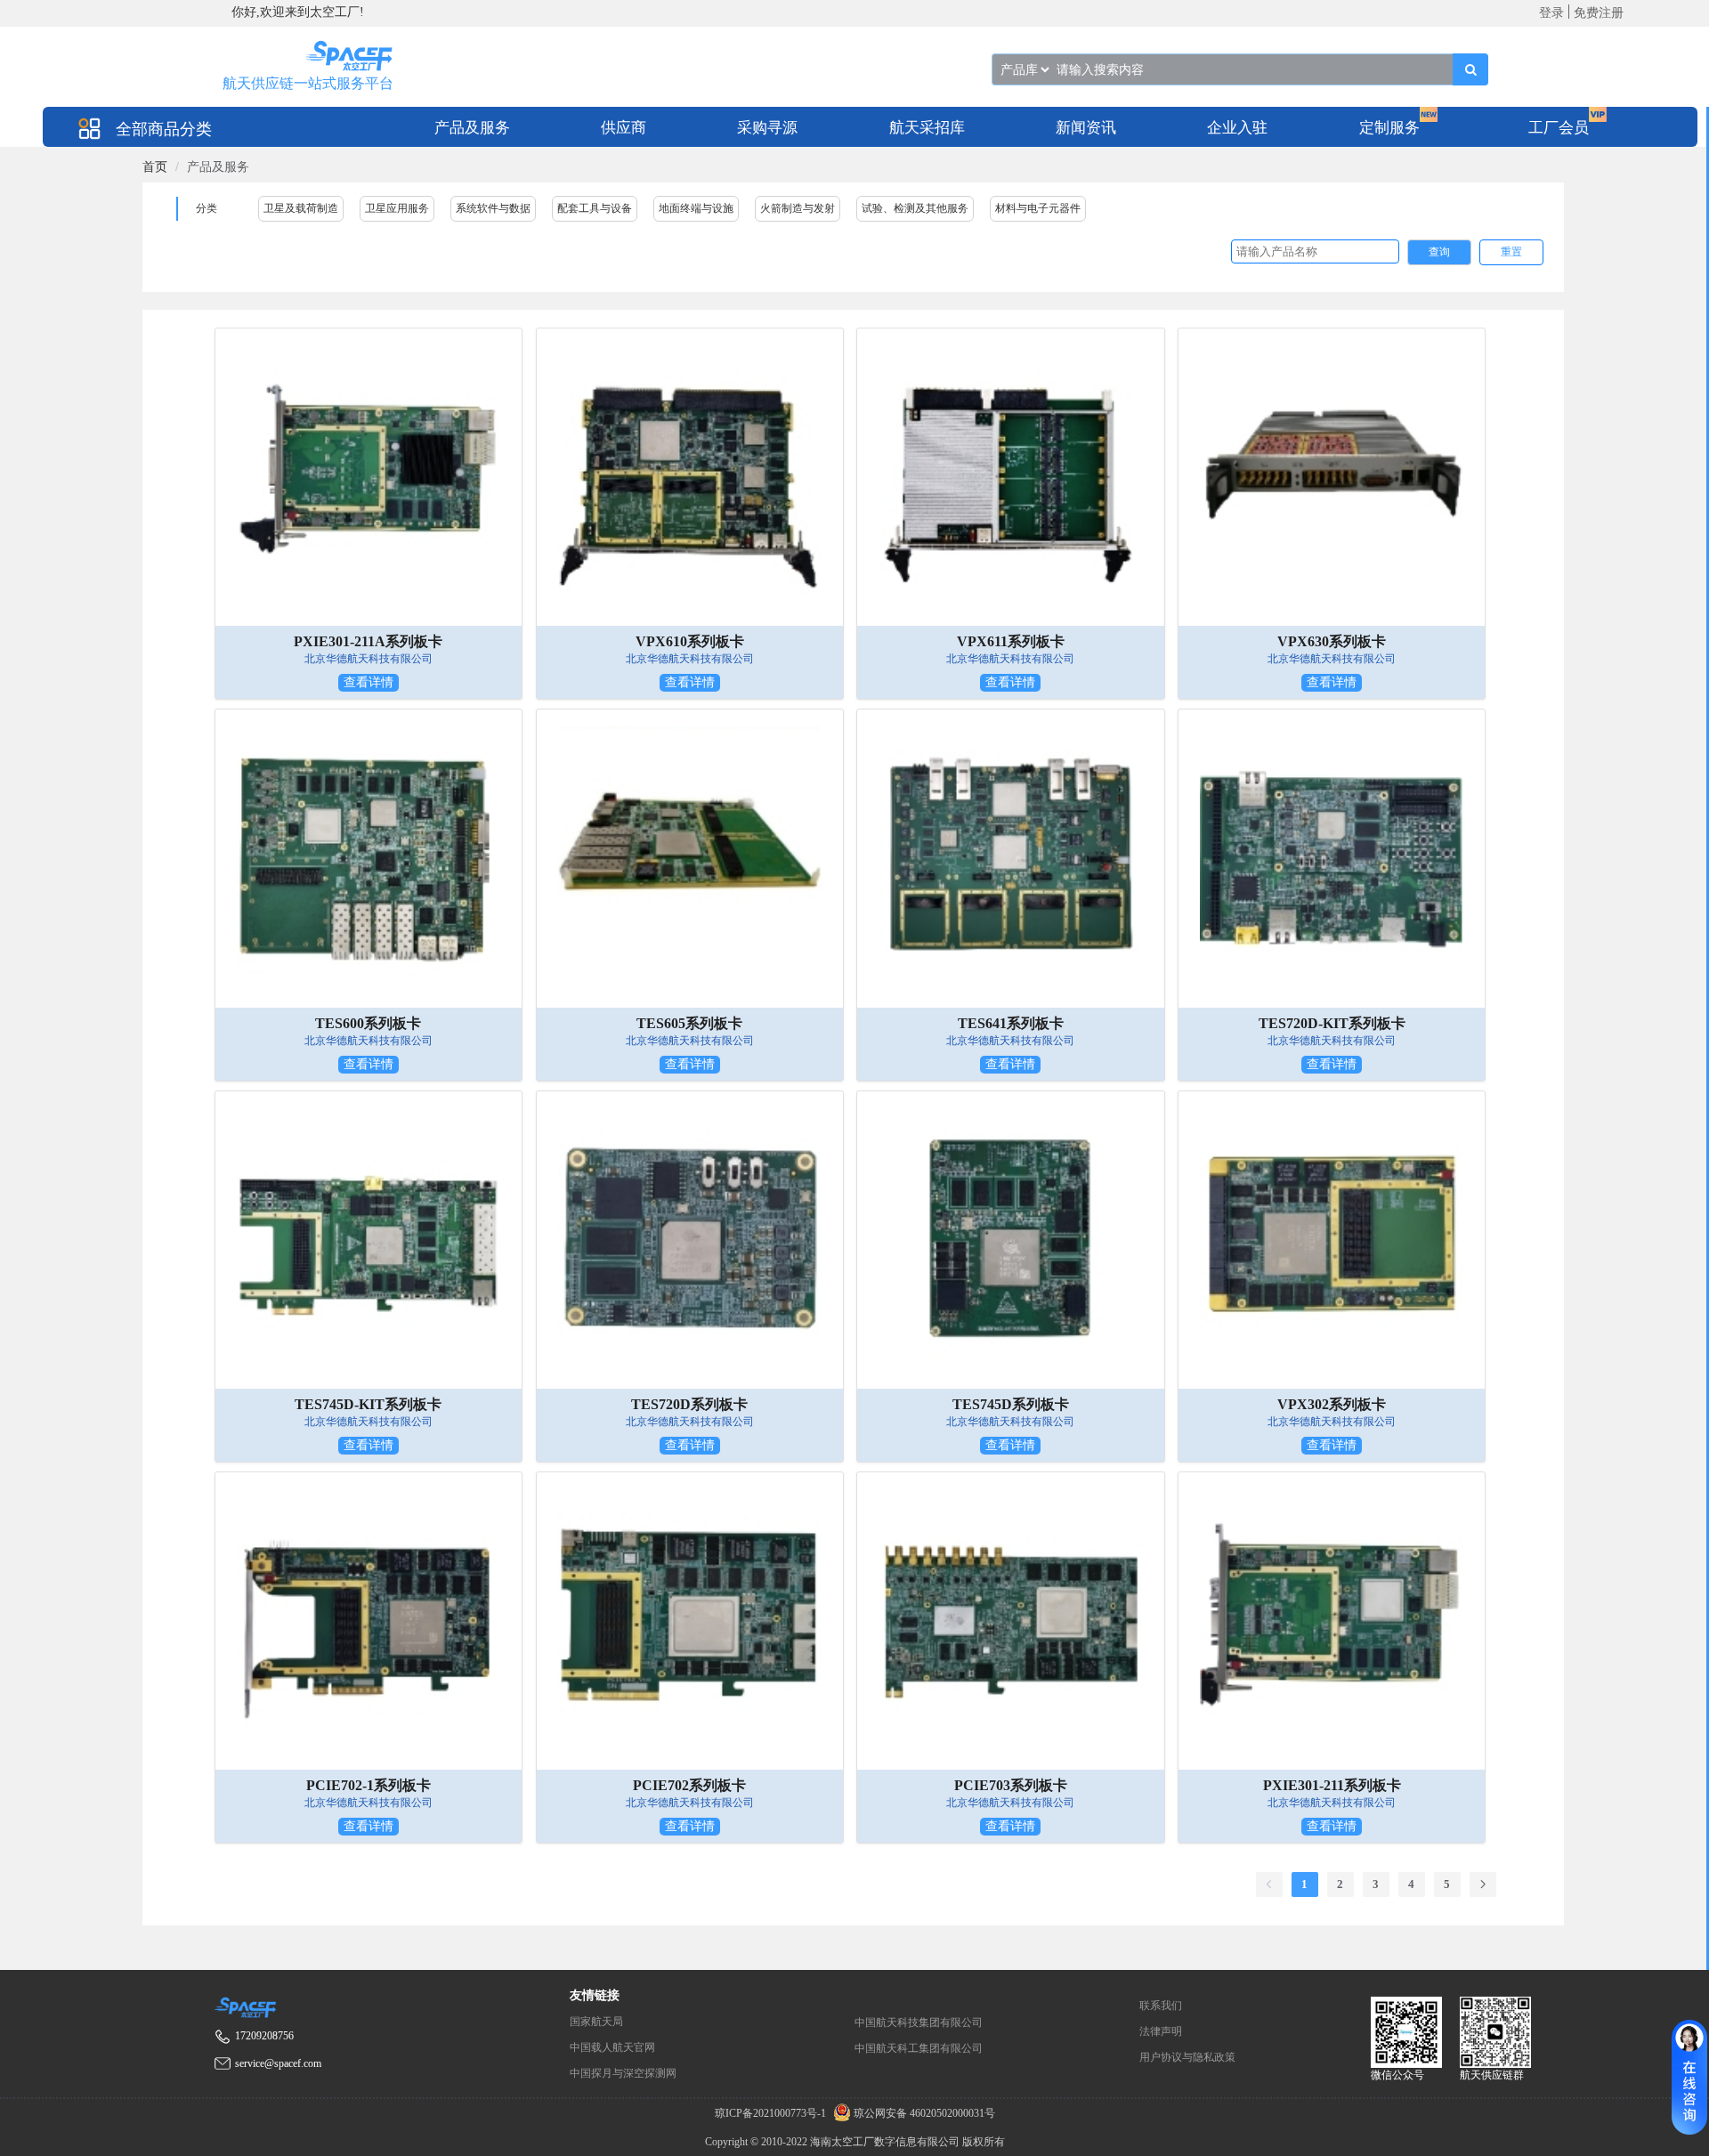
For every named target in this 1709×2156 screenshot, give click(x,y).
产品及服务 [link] (218, 167)
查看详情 (369, 682)
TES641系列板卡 (1011, 1023)
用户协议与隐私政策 (1187, 2057)
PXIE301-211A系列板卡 (368, 641)
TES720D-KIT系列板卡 (1332, 1023)
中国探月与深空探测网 (623, 2073)
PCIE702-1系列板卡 (369, 1785)
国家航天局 (596, 2022)
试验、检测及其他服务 (915, 208)
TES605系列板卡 (689, 1023)
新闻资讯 (1086, 128)
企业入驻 (1237, 128)
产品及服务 (472, 128)
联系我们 (1161, 2006)
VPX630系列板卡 (1332, 641)
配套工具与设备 (595, 208)
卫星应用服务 (397, 208)
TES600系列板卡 (368, 1023)
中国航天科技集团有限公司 (919, 2022)
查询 (1439, 252)
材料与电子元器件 (1038, 208)
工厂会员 (1559, 128)
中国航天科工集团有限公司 (919, 2048)
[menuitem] (472, 127)
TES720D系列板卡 (689, 1404)
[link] (155, 167)
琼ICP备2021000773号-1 (772, 2113)
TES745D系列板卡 (1011, 1404)
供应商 (624, 128)
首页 (155, 167)
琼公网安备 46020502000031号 (923, 2113)
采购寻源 (767, 128)
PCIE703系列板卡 (1011, 1785)
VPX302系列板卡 (1332, 1404)
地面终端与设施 (696, 208)
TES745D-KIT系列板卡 (368, 1404)
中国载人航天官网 (612, 2047)
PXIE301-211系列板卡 (1332, 1785)
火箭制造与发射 (798, 208)
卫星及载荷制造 (301, 208)
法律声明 (1161, 2031)
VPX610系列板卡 (690, 641)
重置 (1511, 252)
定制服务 (1389, 128)
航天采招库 (927, 128)
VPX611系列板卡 (1011, 641)
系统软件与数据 (493, 208)
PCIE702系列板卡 (689, 1785)
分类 (207, 208)
